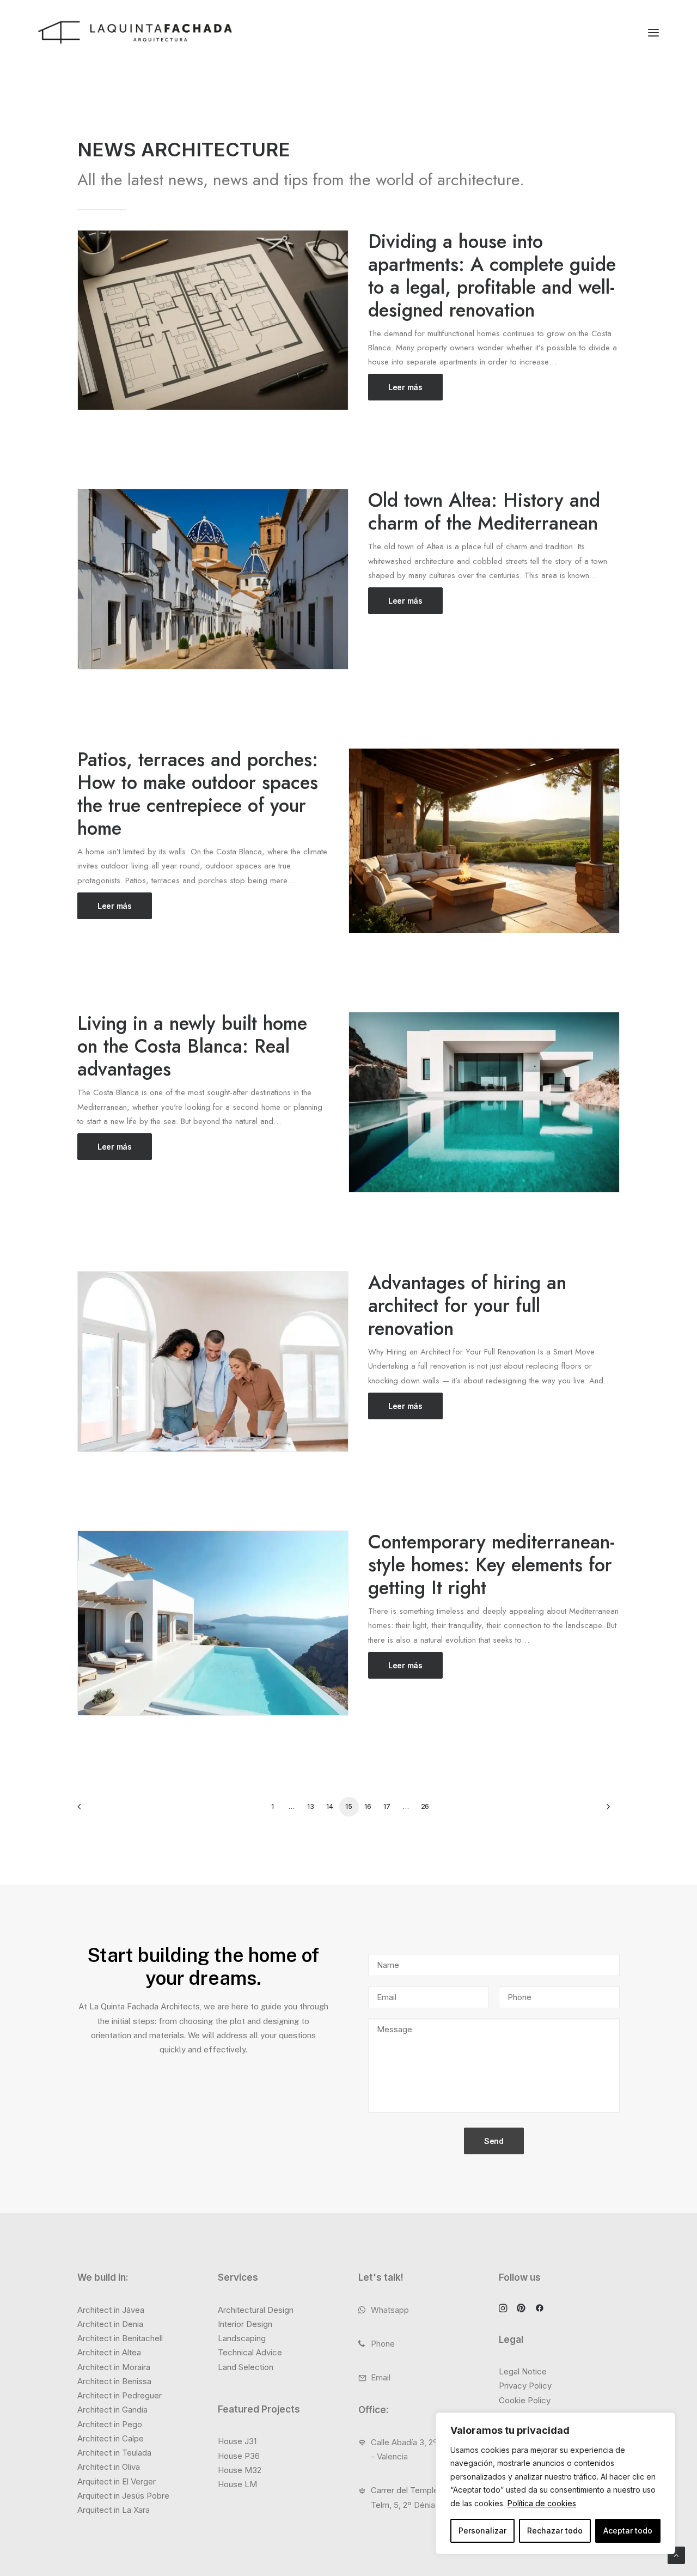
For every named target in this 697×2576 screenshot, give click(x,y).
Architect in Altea (109, 2352)
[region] (555, 2484)
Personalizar (482, 2531)
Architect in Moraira (114, 2367)
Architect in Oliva (109, 2467)
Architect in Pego (110, 2424)
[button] (653, 32)
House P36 (239, 2456)
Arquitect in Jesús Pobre (123, 2496)
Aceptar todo (628, 2531)
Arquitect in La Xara (114, 2510)
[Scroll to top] (676, 2554)
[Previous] (92, 1810)
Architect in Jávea (111, 2310)
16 (368, 1806)
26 (425, 1806)
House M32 (240, 2470)
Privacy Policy (525, 2386)
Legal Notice (523, 2371)
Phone (383, 2344)
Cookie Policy (525, 2400)
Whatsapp (390, 2310)
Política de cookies (542, 2503)
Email (381, 2377)
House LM (237, 2484)
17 (387, 1806)
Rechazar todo (555, 2531)
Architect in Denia (110, 2324)
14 (329, 1806)
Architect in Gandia (112, 2410)
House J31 (237, 2441)
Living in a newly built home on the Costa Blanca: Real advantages (192, 1046)
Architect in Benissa (114, 2381)
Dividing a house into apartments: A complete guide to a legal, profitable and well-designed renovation (492, 276)
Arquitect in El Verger (117, 2481)
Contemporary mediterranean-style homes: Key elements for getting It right (491, 1565)
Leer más (405, 387)
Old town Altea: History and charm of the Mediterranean (484, 512)
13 (310, 1806)
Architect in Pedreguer (120, 2395)
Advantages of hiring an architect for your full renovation (467, 1305)
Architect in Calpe (111, 2438)
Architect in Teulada (114, 2453)
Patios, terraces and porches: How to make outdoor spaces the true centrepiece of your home (198, 794)
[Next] (605, 1810)
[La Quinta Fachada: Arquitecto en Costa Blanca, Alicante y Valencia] (135, 32)
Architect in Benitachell (120, 2338)
